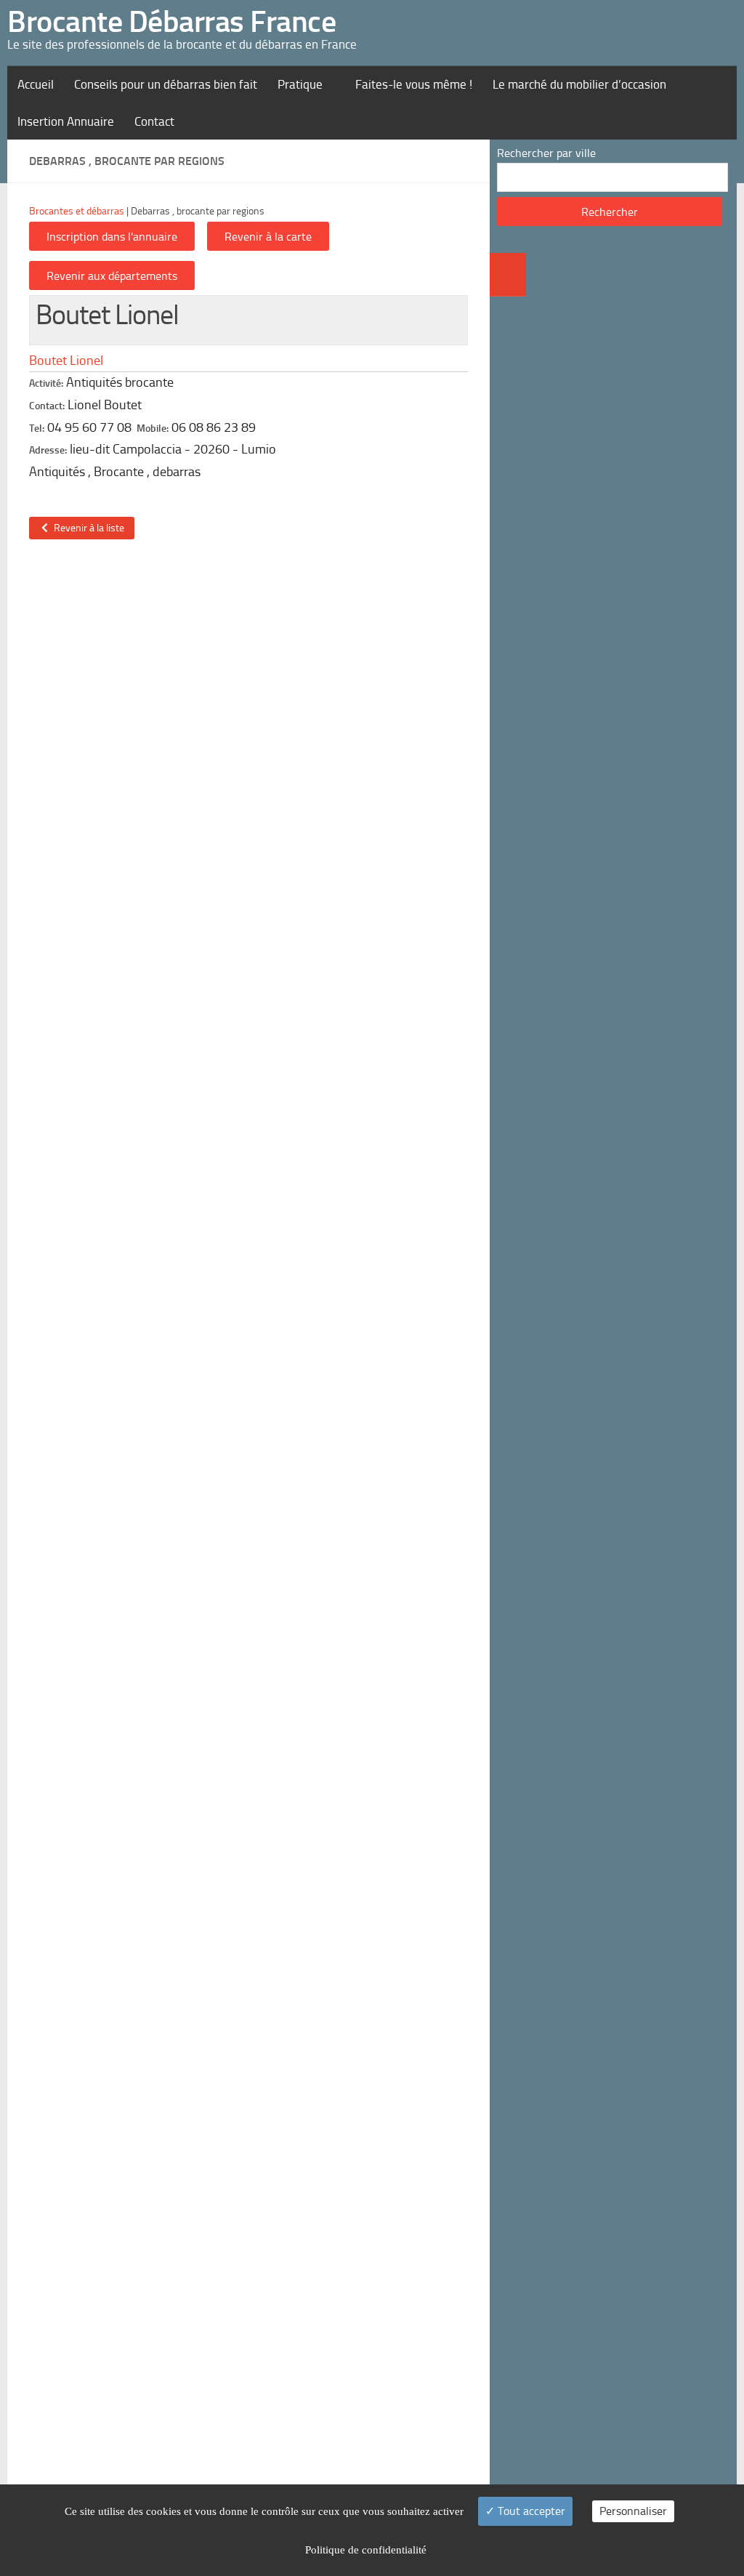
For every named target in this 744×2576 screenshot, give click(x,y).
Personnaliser (633, 2511)
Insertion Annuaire (66, 121)
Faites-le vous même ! (414, 84)
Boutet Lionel (66, 361)
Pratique (300, 84)
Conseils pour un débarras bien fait (166, 84)
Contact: (47, 406)
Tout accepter (530, 2511)
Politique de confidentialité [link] (366, 2550)
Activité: (46, 383)
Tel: (37, 428)
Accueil (36, 84)
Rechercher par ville (546, 153)
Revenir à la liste (87, 528)
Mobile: (153, 428)
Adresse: (48, 450)
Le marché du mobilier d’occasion (579, 84)
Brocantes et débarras (77, 211)
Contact (154, 121)
